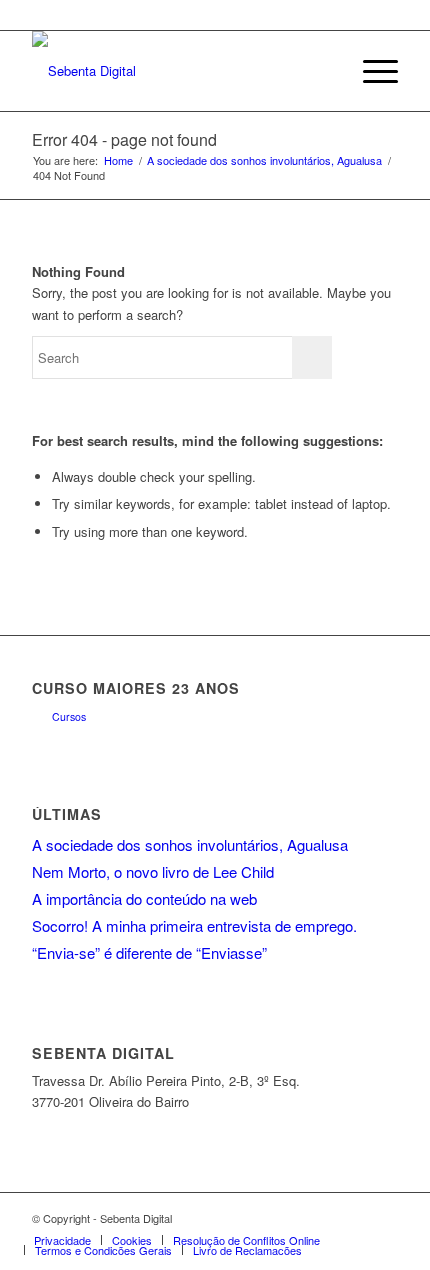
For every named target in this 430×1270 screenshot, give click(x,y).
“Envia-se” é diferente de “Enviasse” (149, 952)
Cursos (69, 716)
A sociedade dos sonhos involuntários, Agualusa (264, 160)
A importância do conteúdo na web (144, 898)
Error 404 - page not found (124, 139)
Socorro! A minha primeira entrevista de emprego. (194, 925)
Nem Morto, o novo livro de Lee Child (153, 871)
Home (118, 160)
